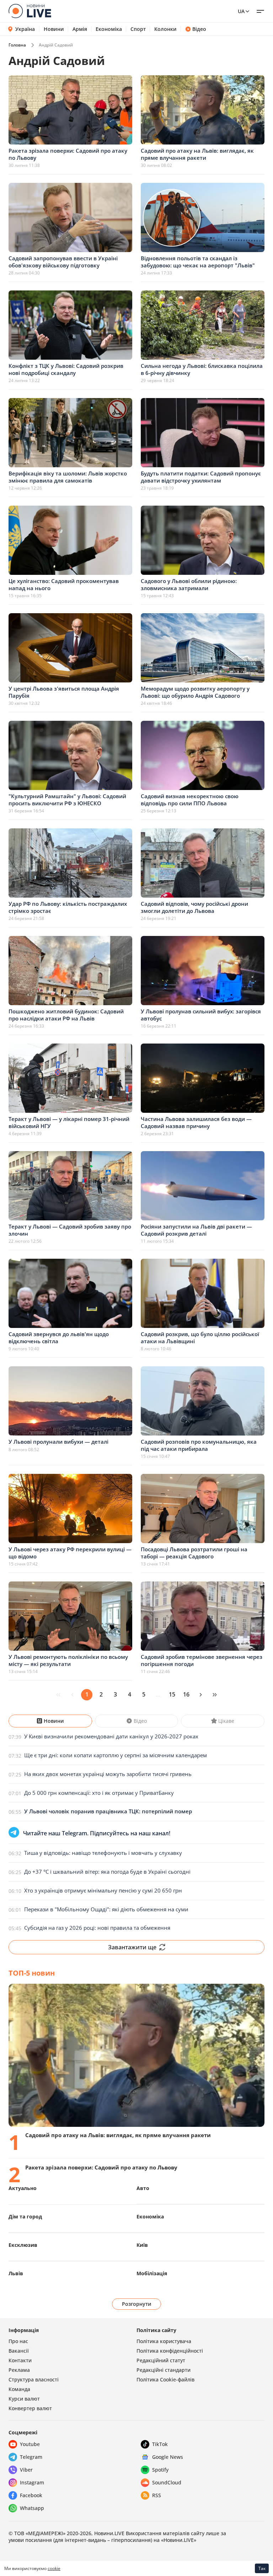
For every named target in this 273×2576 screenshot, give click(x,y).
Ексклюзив (23, 2245)
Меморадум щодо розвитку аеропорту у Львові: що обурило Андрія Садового (195, 692)
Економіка (109, 29)
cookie (54, 2568)
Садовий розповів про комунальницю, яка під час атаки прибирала (199, 1445)
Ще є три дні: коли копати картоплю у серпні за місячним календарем (116, 1755)
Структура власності (34, 2379)
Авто (143, 2188)
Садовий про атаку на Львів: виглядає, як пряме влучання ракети (197, 154)
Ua (241, 11)
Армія (80, 29)
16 (186, 1694)
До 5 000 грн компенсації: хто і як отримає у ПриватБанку (99, 1793)
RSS (157, 2495)
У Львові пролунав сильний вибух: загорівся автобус (201, 1015)
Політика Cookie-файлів (165, 2379)
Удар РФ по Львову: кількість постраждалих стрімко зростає (68, 907)
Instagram (32, 2482)
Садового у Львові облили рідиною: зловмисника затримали (189, 584)
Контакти (20, 2360)
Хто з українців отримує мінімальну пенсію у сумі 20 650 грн (103, 1890)
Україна (25, 29)
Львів (16, 2273)
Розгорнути (137, 2304)
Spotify (160, 2470)
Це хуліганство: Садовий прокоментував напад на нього (64, 584)
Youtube (30, 2444)
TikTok (160, 2444)
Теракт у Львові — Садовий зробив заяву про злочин (70, 1230)
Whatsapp (32, 2508)
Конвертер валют (30, 2408)
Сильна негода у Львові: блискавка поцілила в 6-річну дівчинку (202, 369)
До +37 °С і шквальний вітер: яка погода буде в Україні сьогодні (107, 1872)
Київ (142, 2245)
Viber (26, 2470)
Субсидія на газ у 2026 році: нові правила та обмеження (97, 1928)
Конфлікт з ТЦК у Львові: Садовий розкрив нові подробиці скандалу (66, 369)
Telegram (31, 2457)
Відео (199, 29)
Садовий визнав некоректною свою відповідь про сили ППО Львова (190, 800)
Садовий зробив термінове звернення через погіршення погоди (202, 1660)
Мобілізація (152, 2273)
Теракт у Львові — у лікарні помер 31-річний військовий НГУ (69, 1122)
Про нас (18, 2341)
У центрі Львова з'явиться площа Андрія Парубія (64, 692)
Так (262, 2568)
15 (172, 1694)
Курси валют (24, 2399)
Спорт (138, 29)
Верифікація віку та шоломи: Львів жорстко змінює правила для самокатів (68, 477)
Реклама (19, 2370)
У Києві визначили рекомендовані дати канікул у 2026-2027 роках (111, 1736)
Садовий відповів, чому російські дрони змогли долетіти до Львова (194, 907)
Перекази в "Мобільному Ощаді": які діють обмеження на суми (106, 1909)
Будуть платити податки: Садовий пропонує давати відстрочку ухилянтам (201, 477)
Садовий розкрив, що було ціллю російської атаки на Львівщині (200, 1338)
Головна (17, 45)
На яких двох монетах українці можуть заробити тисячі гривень (108, 1774)
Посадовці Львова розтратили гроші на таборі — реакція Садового (194, 1553)
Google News (168, 2457)
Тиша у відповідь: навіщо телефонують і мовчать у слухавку (103, 1853)
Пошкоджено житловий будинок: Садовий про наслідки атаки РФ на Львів (66, 1015)
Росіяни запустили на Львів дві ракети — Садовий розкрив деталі (196, 1230)
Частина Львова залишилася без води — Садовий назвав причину (196, 1122)
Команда (19, 2389)
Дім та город (25, 2216)
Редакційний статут (161, 2360)
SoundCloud (167, 2482)
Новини (54, 29)
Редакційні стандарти (164, 2370)
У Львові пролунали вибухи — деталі (58, 1442)
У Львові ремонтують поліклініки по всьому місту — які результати (68, 1660)
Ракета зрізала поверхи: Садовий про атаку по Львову (68, 154)
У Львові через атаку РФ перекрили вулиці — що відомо (70, 1553)
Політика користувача (164, 2341)
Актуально (23, 2188)
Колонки (165, 29)
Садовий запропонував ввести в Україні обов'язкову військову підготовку (63, 262)
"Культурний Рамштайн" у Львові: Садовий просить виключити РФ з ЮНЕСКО (67, 800)
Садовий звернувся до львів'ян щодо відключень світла (59, 1338)
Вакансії (19, 2351)
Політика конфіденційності (170, 2351)
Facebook (31, 2495)
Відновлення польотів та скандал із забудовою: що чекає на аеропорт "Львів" (198, 262)
